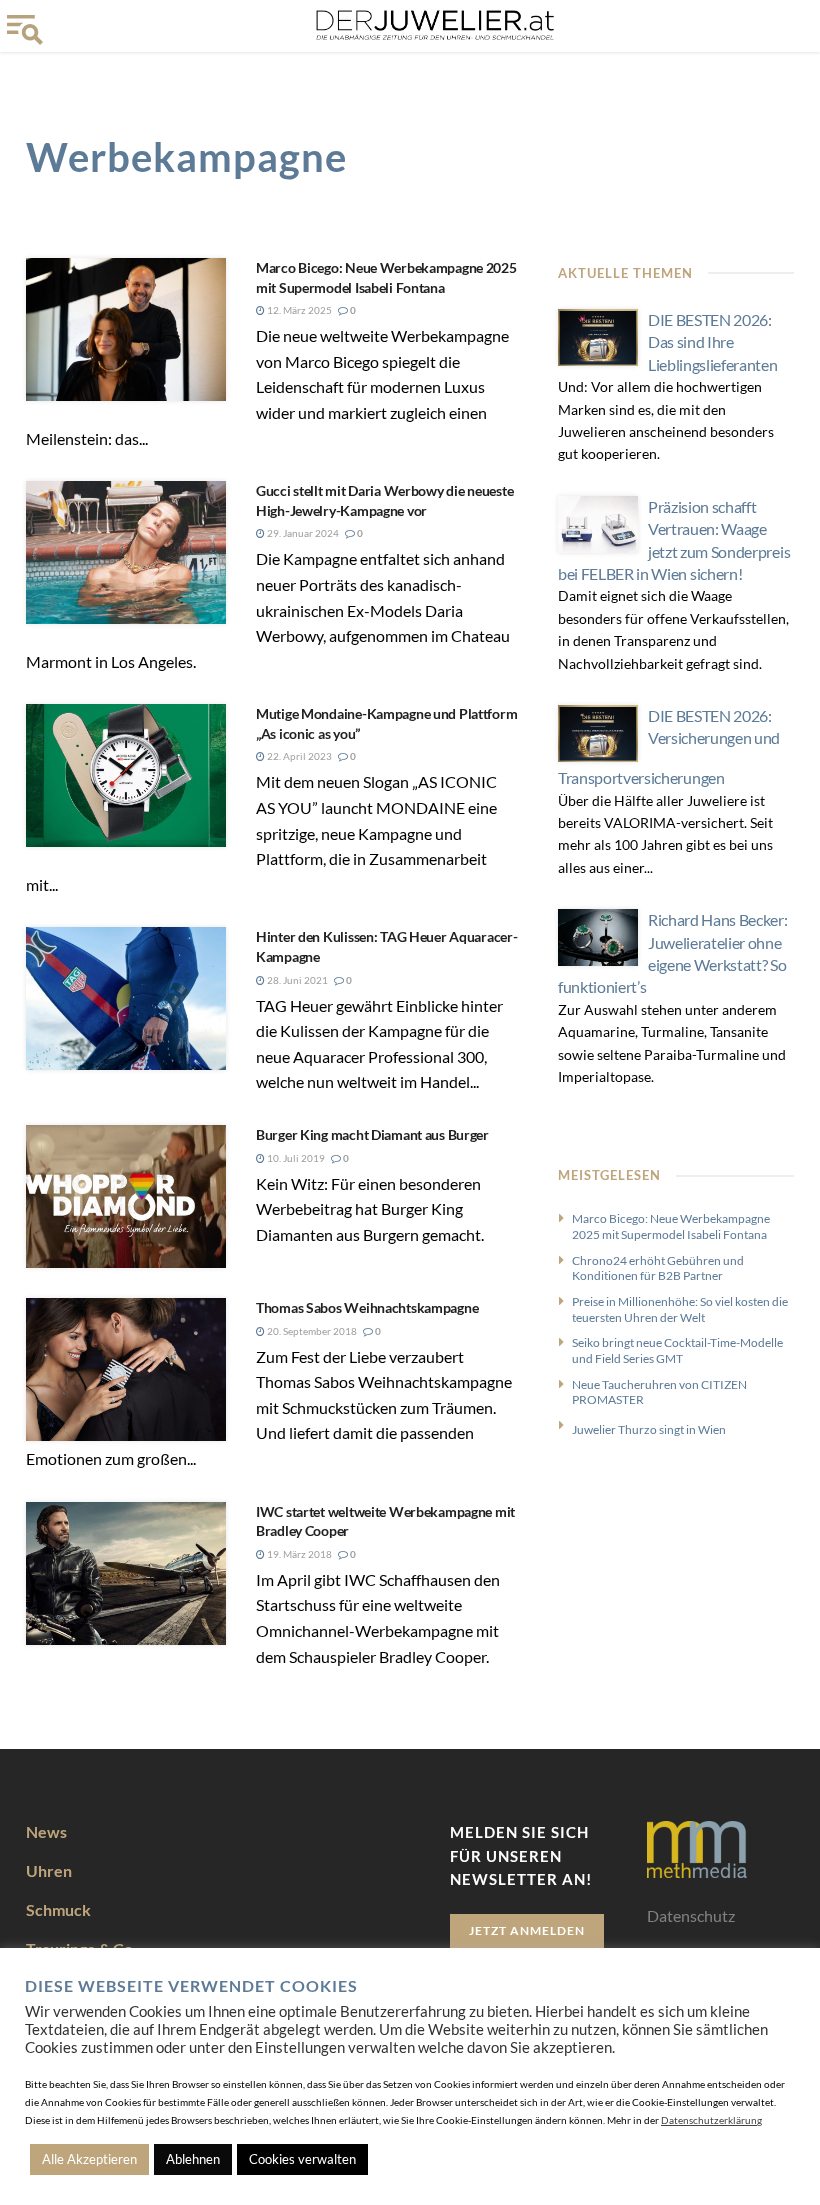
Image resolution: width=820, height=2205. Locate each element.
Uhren (49, 1870)
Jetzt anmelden (527, 1930)
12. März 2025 (298, 310)
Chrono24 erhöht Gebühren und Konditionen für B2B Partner (658, 1268)
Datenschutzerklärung (711, 2120)
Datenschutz (691, 1915)
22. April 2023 (298, 756)
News (46, 1831)
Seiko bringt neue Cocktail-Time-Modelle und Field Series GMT (677, 1350)
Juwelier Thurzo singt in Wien (649, 1429)
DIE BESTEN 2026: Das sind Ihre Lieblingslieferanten (713, 342)
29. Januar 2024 (302, 533)
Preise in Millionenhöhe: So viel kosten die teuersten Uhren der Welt (680, 1309)
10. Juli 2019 (295, 1158)
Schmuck (58, 1909)
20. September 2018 (311, 1331)
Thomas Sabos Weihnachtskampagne (367, 1307)
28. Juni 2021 (296, 980)
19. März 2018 (298, 1554)
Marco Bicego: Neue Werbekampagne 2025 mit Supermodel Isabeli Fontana (671, 1226)
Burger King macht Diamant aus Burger (372, 1134)
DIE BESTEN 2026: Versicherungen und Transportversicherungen (669, 746)
